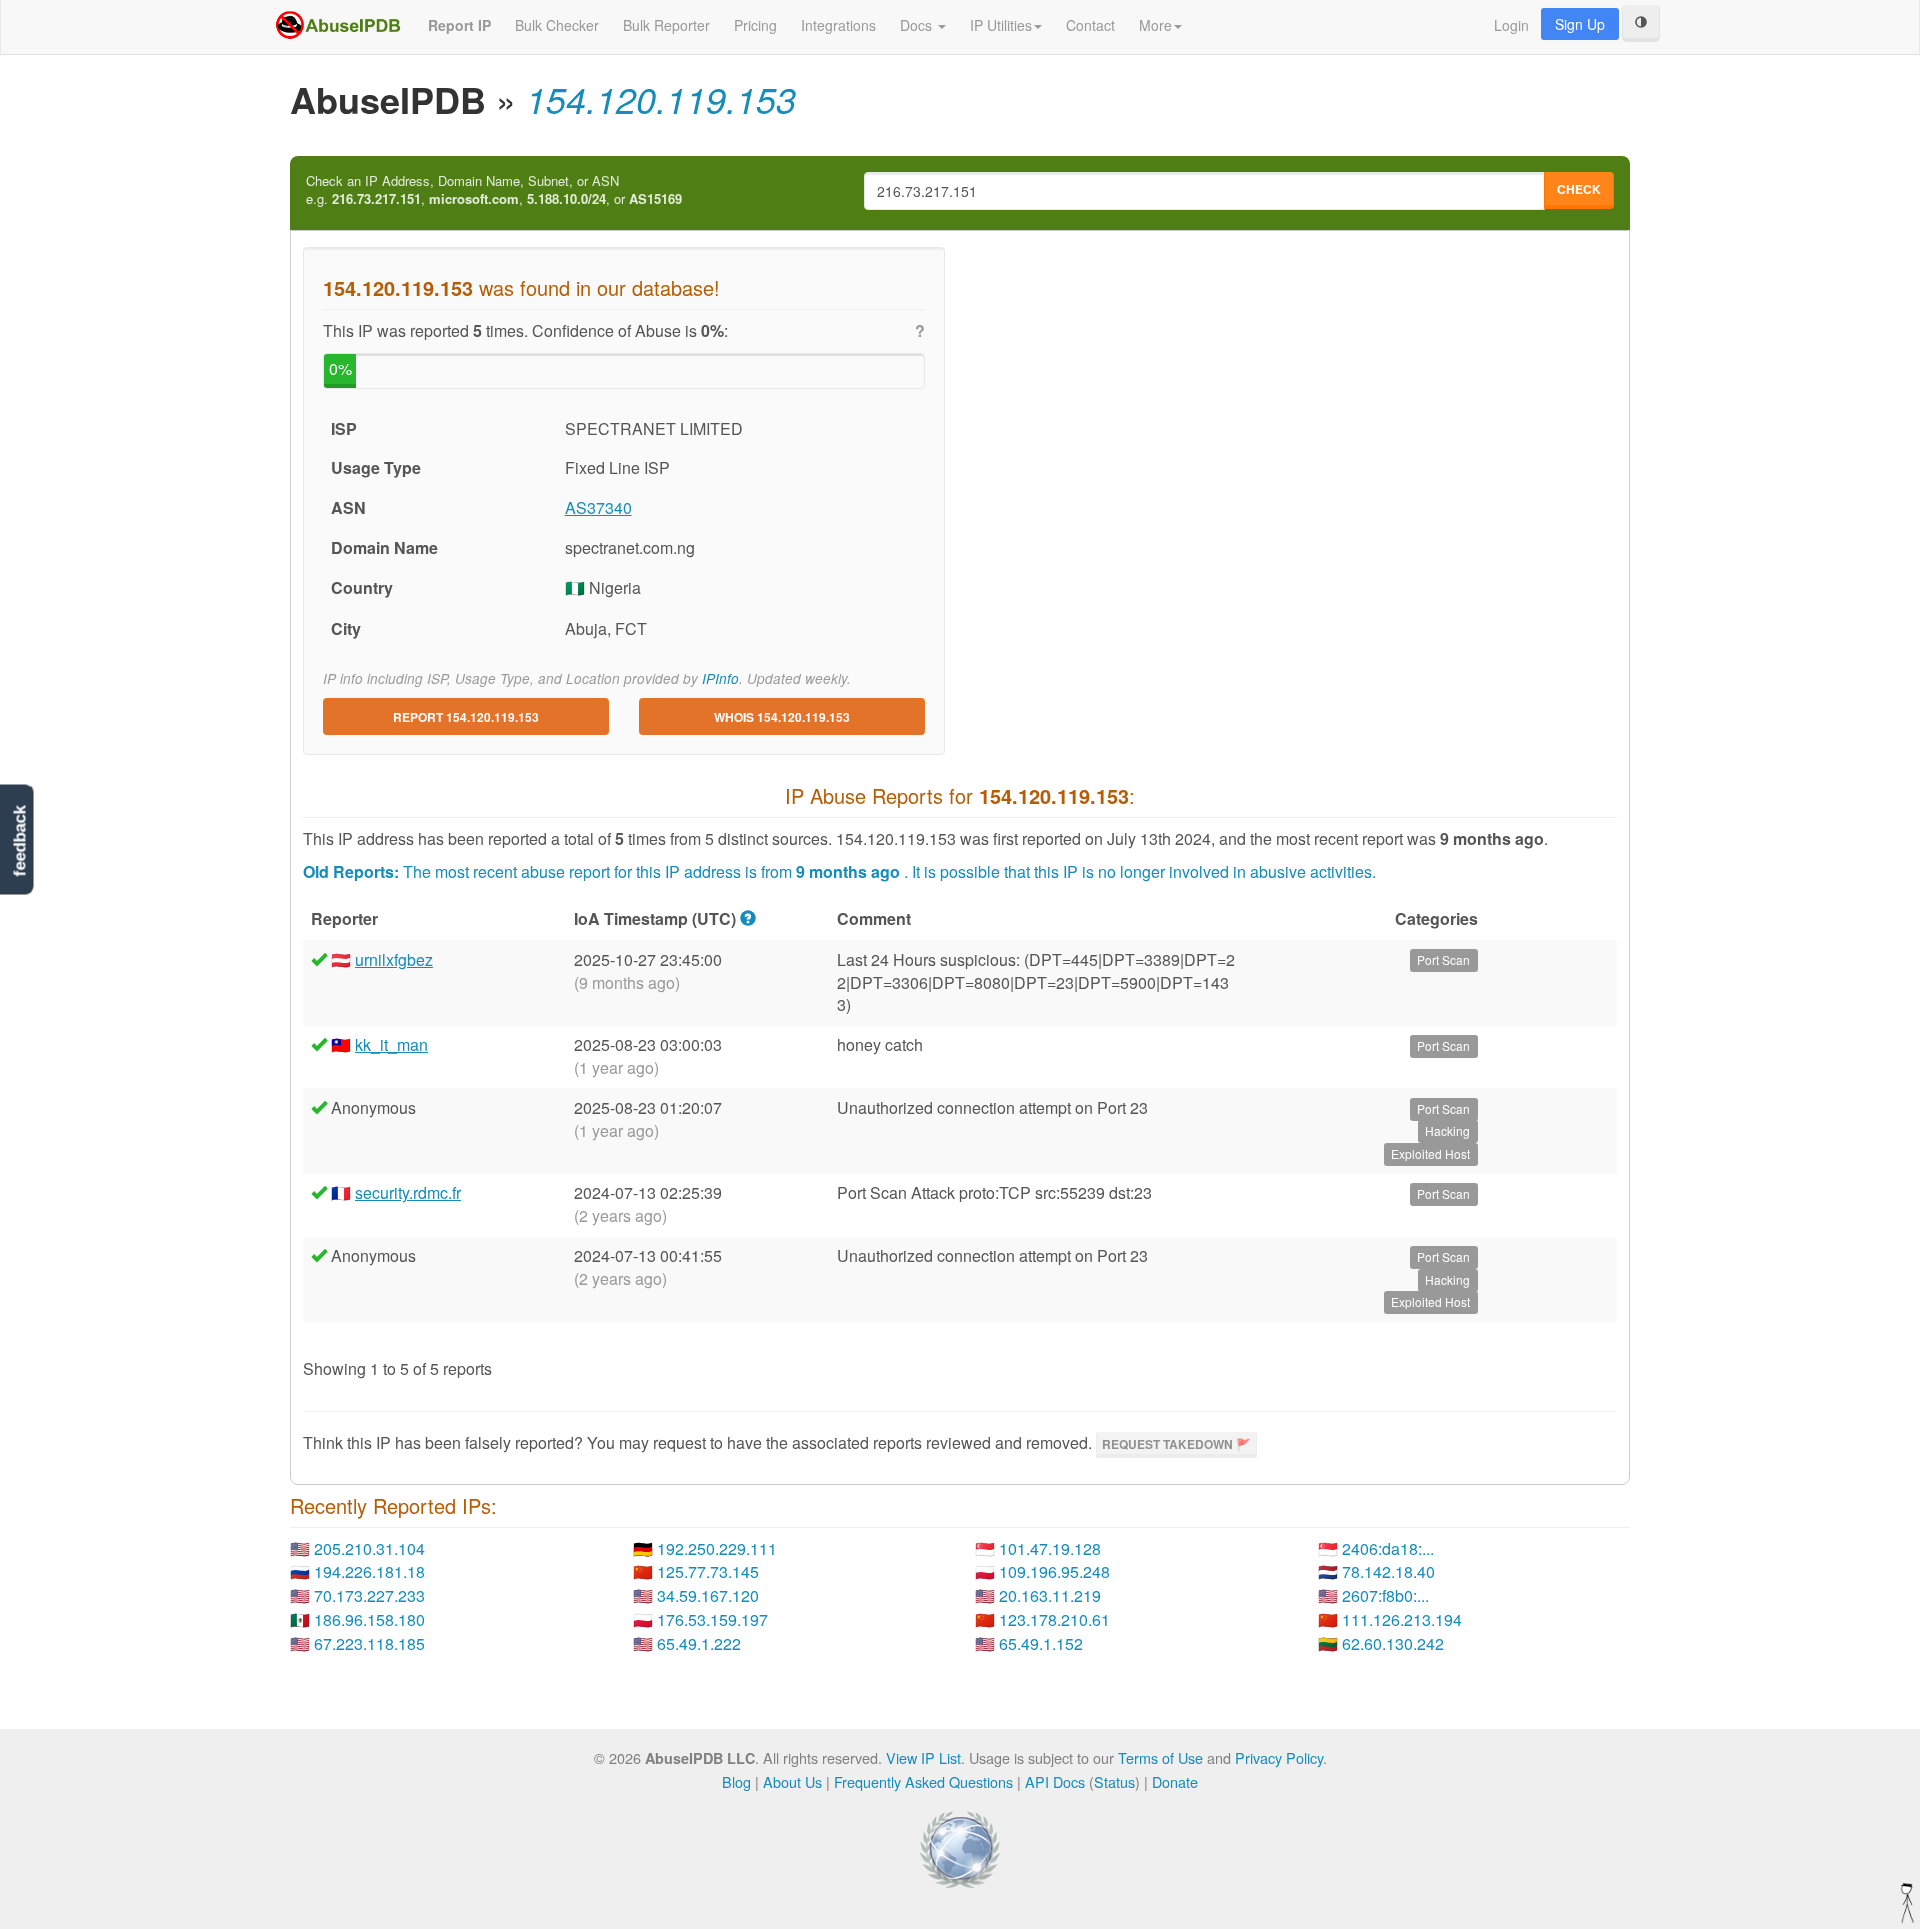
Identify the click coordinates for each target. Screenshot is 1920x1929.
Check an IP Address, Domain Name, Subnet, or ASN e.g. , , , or (494, 190)
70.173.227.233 (369, 1595)
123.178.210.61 (1054, 1619)
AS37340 (598, 507)
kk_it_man (391, 1044)
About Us (792, 1781)
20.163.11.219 (1050, 1595)
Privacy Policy (1279, 1757)
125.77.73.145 (708, 1571)
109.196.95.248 (1054, 1571)
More (1155, 25)
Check (1579, 189)
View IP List (923, 1757)
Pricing (755, 25)
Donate (1175, 1781)
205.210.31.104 (369, 1548)
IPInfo (720, 678)
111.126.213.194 (1402, 1619)
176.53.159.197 (712, 1619)
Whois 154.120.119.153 (782, 717)
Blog (736, 1781)
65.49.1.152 (1041, 1643)
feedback (19, 840)
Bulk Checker (557, 25)
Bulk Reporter (666, 25)
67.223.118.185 (369, 1643)
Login (1511, 25)
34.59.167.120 (708, 1595)
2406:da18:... (1388, 1548)
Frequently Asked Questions (923, 1781)
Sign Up (1580, 24)
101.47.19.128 (1050, 1548)
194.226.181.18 (369, 1571)
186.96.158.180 (369, 1619)
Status (1114, 1781)
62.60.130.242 (1393, 1643)
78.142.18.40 (1388, 1571)
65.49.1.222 (699, 1643)
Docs (918, 25)
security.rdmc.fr (408, 1192)
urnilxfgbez (394, 959)
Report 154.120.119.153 (466, 717)
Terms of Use (1160, 1757)
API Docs (1055, 1781)
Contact (1090, 25)
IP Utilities (1001, 25)
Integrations (838, 25)
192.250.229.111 (717, 1548)
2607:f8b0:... (1385, 1595)
